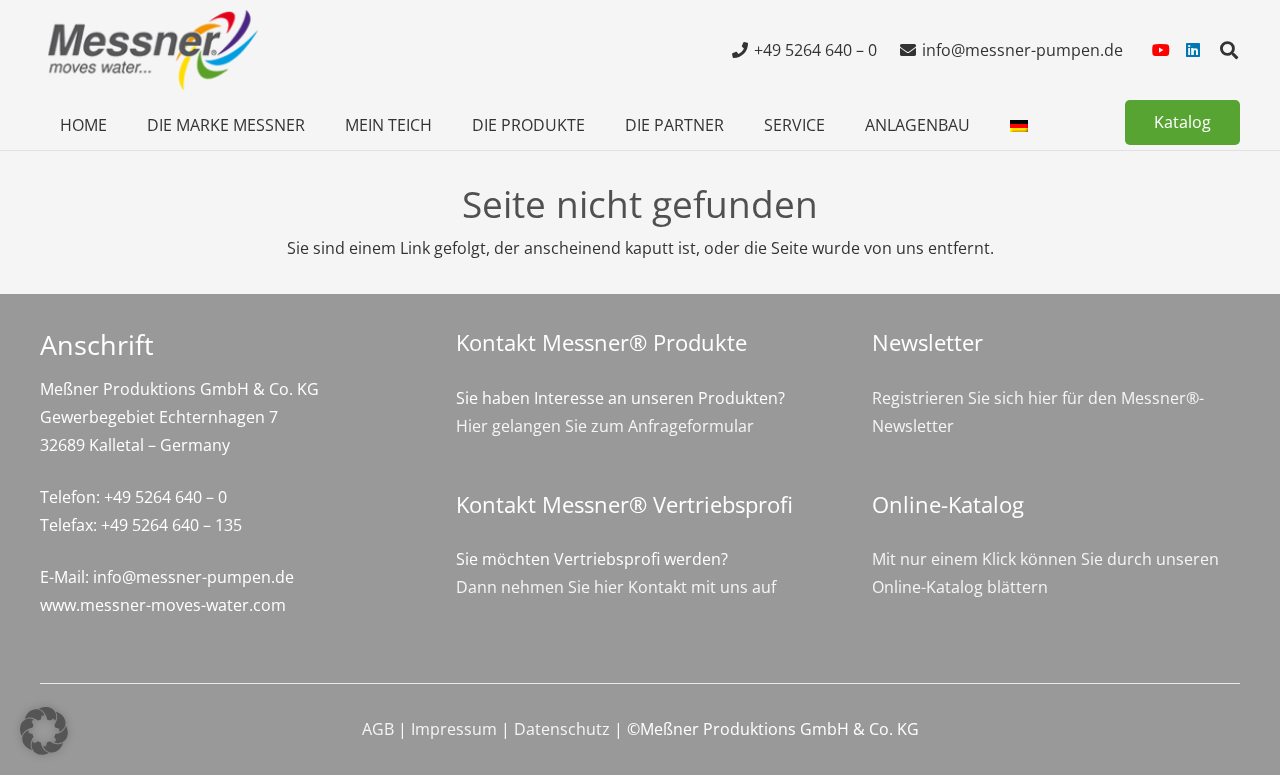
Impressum (454, 729)
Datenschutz (562, 729)
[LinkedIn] (1193, 50)
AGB (378, 729)
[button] (1229, 50)
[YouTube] (1161, 50)
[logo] (149, 50)
